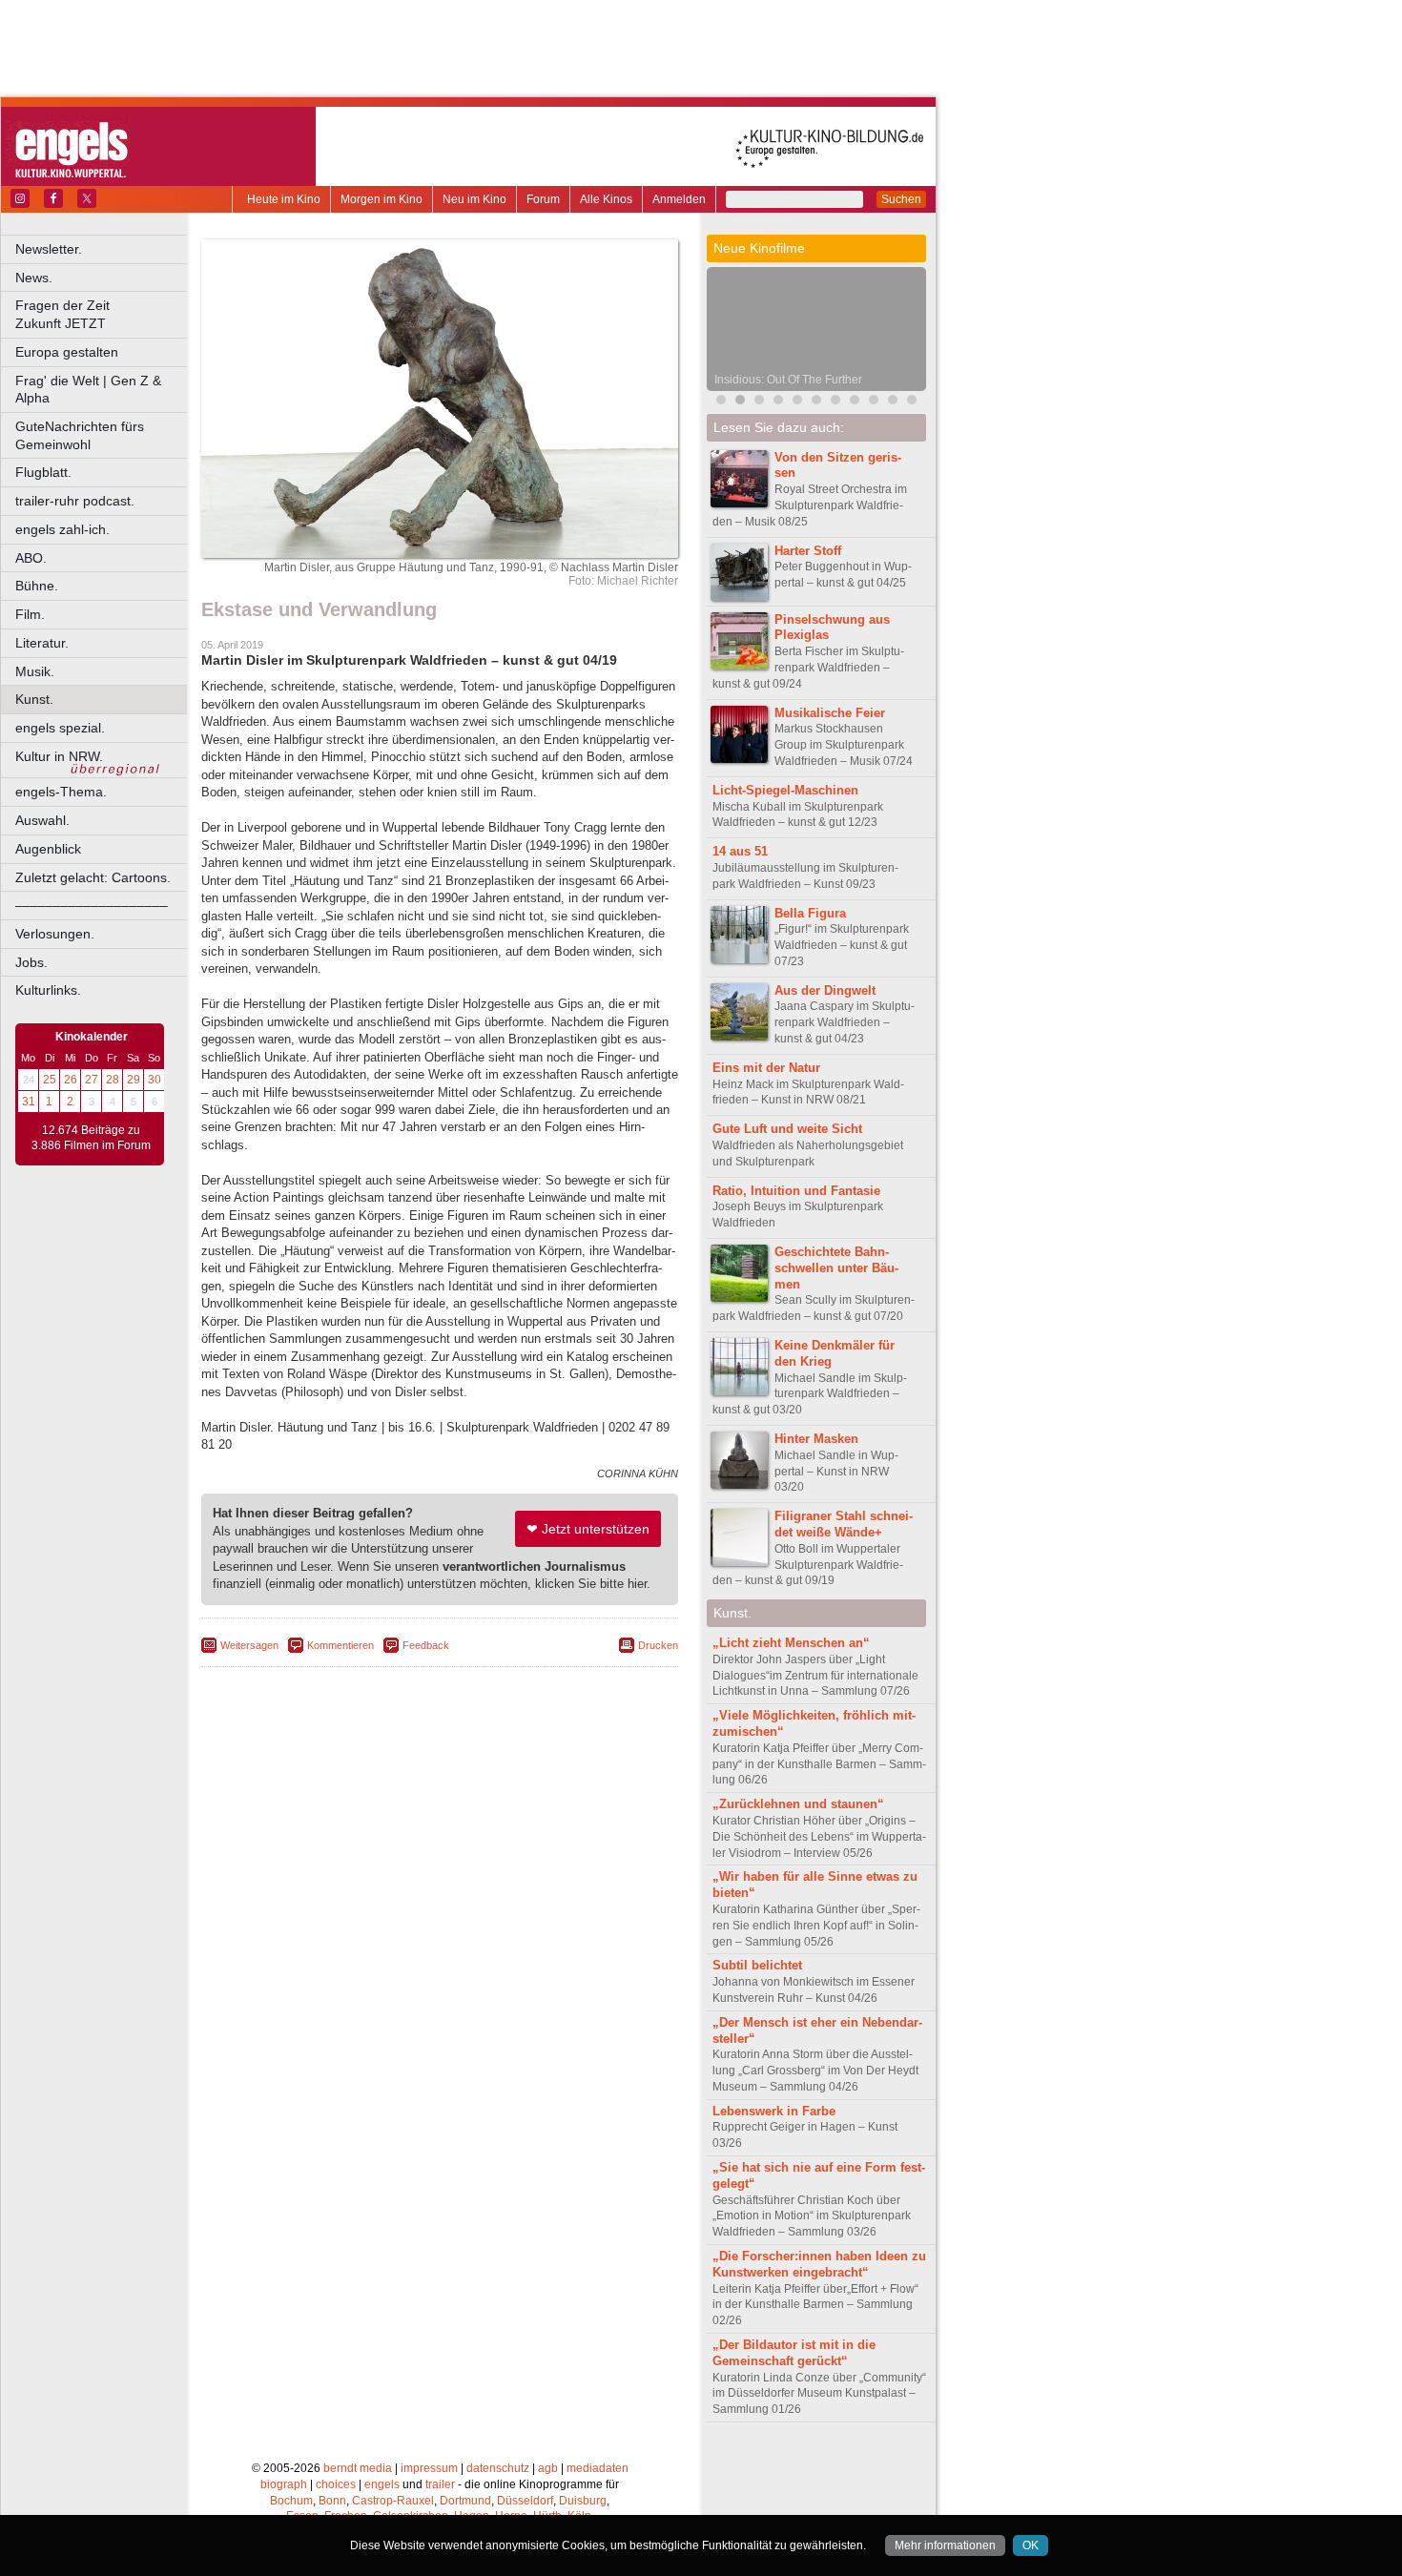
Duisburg (583, 2501)
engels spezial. (60, 728)
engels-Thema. (61, 792)
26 (71, 1080)
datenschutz (498, 2468)
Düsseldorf (525, 2501)
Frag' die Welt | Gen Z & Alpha (88, 390)
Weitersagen (249, 1645)
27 (92, 1080)
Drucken (658, 1645)
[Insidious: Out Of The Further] (740, 402)
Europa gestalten (67, 352)
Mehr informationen (945, 2545)
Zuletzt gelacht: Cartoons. (93, 877)
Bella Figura (810, 913)
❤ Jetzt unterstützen (588, 1529)
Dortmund (465, 2501)
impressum (429, 2468)
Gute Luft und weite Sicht (787, 1129)
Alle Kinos (606, 199)
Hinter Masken (816, 1439)
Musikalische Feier (830, 713)
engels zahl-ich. (62, 529)
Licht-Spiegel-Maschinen (785, 790)
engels (382, 2484)
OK (1031, 2545)
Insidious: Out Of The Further (788, 380)
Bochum (291, 2501)
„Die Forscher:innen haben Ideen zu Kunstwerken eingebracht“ (819, 2264)
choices (336, 2484)
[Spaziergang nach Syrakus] (816, 402)
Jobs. (31, 962)
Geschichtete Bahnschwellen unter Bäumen (836, 1268)
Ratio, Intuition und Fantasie (796, 1191)
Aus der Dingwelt (825, 990)
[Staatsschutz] (912, 402)
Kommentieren (340, 1645)
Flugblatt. (43, 472)
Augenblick (48, 849)
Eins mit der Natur (766, 1068)
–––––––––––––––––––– (92, 905)
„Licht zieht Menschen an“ (791, 1643)
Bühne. (37, 586)
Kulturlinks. (48, 990)
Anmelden (679, 199)
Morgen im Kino (381, 199)
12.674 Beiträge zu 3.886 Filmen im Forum (91, 1138)
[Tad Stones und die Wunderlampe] (778, 402)
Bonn (332, 2501)
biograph (284, 2484)
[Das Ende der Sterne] (835, 402)
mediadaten (598, 2468)
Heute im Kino (284, 199)
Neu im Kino (474, 199)
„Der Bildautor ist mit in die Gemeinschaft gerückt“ (794, 2353)
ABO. (31, 558)
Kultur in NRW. (59, 756)
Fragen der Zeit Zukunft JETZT (103, 314)
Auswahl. (42, 820)
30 (155, 1080)
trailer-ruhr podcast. (75, 501)
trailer (440, 2484)
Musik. (35, 671)
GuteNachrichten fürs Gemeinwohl (80, 435)
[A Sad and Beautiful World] (874, 402)
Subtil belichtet (757, 1965)
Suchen (901, 199)
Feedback (426, 1645)
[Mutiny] (797, 402)
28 (113, 1080)
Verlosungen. (55, 934)
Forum (543, 199)
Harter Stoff (808, 551)
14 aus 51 (740, 851)
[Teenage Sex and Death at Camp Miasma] (855, 402)
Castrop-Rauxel (393, 2501)
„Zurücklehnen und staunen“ (798, 1804)
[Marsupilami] (759, 402)
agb (548, 2468)
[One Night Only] (721, 402)
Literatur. (42, 643)
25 (50, 1080)
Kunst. (34, 699)
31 (29, 1102)
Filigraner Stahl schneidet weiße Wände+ (844, 1524)
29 (134, 1080)
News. (34, 278)
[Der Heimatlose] (893, 402)
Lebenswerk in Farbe (774, 2111)
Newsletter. (49, 249)
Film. (30, 614)
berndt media (358, 2468)
